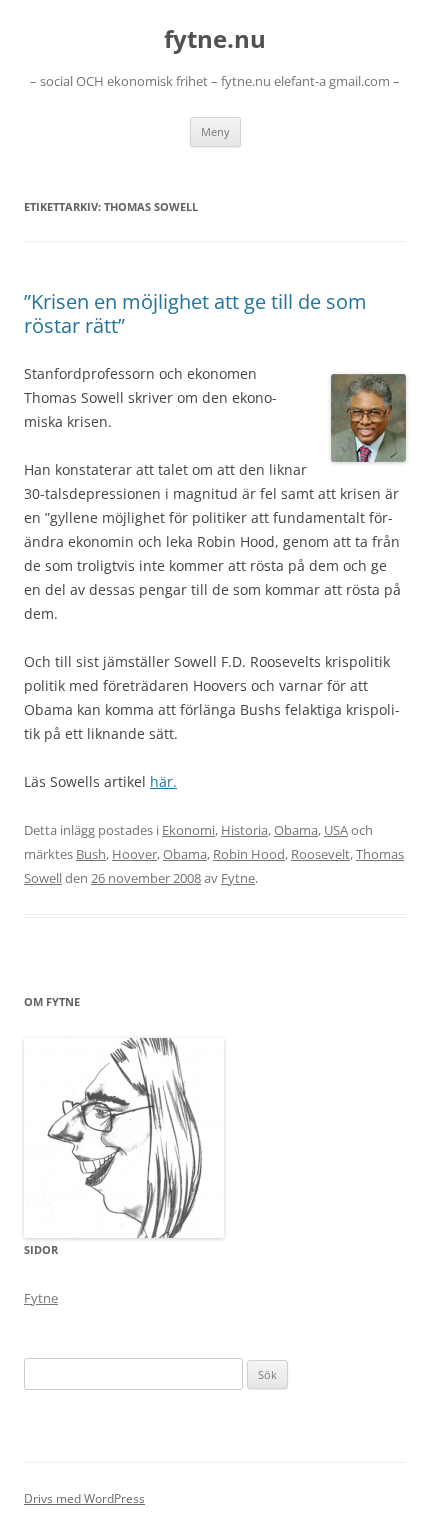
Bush (91, 854)
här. (163, 781)
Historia (244, 830)
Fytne (238, 878)
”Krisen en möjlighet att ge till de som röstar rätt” (195, 313)
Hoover (134, 854)
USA (336, 830)
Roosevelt (320, 854)
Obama (296, 830)
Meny (215, 131)
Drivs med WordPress (84, 1498)
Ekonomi (188, 830)
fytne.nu (215, 39)
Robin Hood (249, 854)
